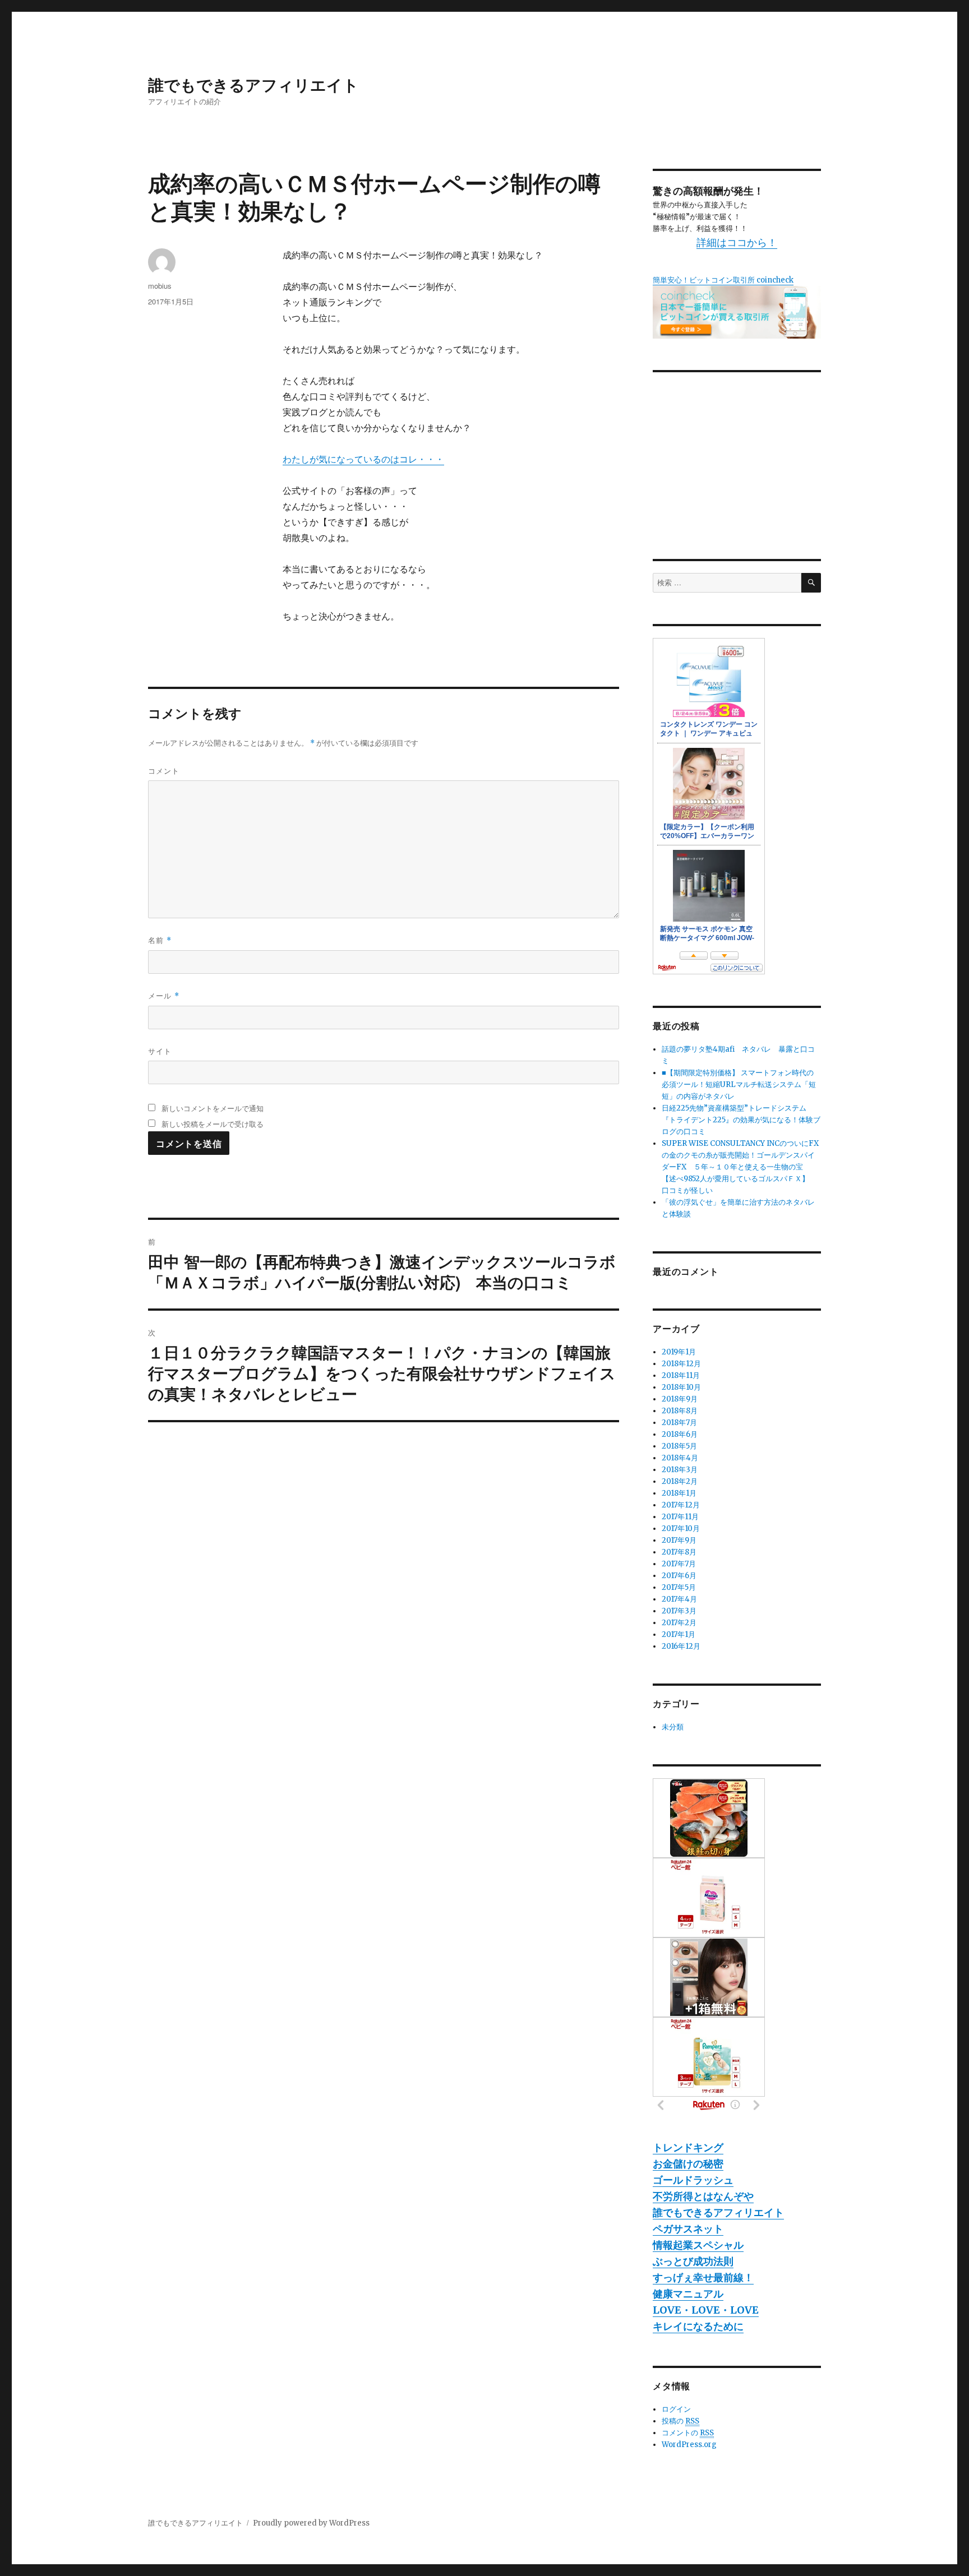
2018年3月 (680, 1470)
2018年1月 (679, 1493)
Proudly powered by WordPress (311, 2523)
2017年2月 (679, 1623)
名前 (160, 940)
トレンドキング (688, 2147)
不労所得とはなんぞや (703, 2196)
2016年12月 (681, 1646)
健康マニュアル (688, 2294)
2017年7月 (679, 1564)
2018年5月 (679, 1446)
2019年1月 (679, 1352)
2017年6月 (679, 1576)
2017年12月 (681, 1505)
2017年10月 (681, 1529)
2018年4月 (680, 1458)
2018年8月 (680, 1411)
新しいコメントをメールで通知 (213, 1108)
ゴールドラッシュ (693, 2180)
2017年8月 (679, 1552)
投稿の (680, 2421)
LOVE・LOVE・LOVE (706, 2310)
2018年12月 (681, 1364)
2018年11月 (681, 1375)
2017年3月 (679, 1611)
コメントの (688, 2433)
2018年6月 (680, 1434)
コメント (164, 771)
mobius (160, 286)
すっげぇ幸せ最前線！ (703, 2277)
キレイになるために (698, 2326)
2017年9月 (679, 1540)
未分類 (673, 1727)
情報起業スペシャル (698, 2245)
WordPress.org (689, 2445)
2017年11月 (680, 1517)
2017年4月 (679, 1599)
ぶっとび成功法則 (693, 2261)
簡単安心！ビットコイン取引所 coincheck (723, 280)
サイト (160, 1051)
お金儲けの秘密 (688, 2164)
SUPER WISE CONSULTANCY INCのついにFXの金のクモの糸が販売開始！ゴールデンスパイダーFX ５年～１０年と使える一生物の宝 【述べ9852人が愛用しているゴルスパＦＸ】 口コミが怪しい (740, 1167)
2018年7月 (679, 1423)
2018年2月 (680, 1481)
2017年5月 (679, 1587)
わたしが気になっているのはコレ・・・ (363, 459)
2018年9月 (680, 1399)
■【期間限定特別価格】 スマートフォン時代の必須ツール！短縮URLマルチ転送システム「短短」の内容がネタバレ (739, 1084)
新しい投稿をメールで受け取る (213, 1124)
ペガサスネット (688, 2229)
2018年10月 (681, 1387)
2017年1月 (679, 1634)
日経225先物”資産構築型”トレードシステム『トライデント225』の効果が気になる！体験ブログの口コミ (741, 1120)
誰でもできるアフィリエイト (253, 84)
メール (164, 995)
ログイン (676, 2409)
